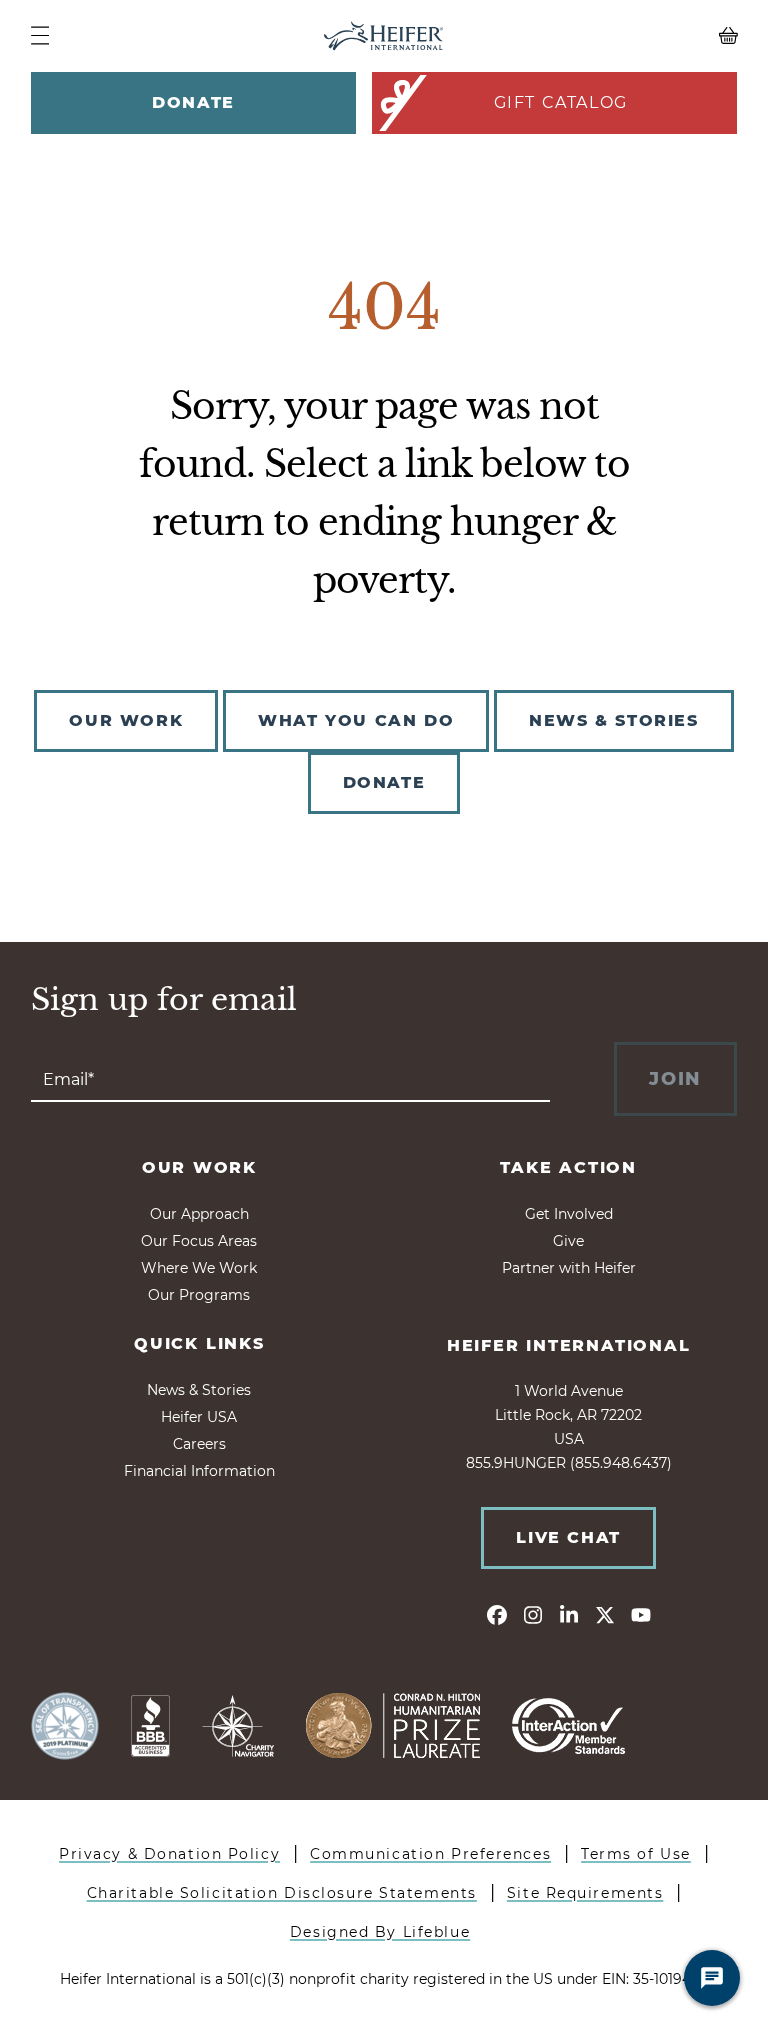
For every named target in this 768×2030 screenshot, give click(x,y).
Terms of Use (636, 1854)
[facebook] (497, 1614)
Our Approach (199, 1214)
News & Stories (199, 1390)
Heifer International (569, 1345)
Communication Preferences (430, 1854)
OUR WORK (126, 720)
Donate (193, 102)
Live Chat (568, 1537)
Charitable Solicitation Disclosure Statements (282, 1893)
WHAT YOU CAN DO (356, 720)
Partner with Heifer (569, 1268)
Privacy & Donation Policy (169, 1854)
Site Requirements (585, 1893)
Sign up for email (164, 1000)
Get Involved (569, 1214)
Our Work (199, 1167)
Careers (199, 1444)
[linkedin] (569, 1614)
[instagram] (533, 1614)
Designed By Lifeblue (380, 1932)
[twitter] (605, 1614)
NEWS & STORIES (613, 720)
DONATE (384, 782)
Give (568, 1241)
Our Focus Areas (199, 1241)
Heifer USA (199, 1417)
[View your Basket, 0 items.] (649, 36)
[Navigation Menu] (40, 35)
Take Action (568, 1167)
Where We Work (199, 1268)
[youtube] (641, 1614)
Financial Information (199, 1471)
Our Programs (199, 1295)
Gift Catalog (561, 102)
